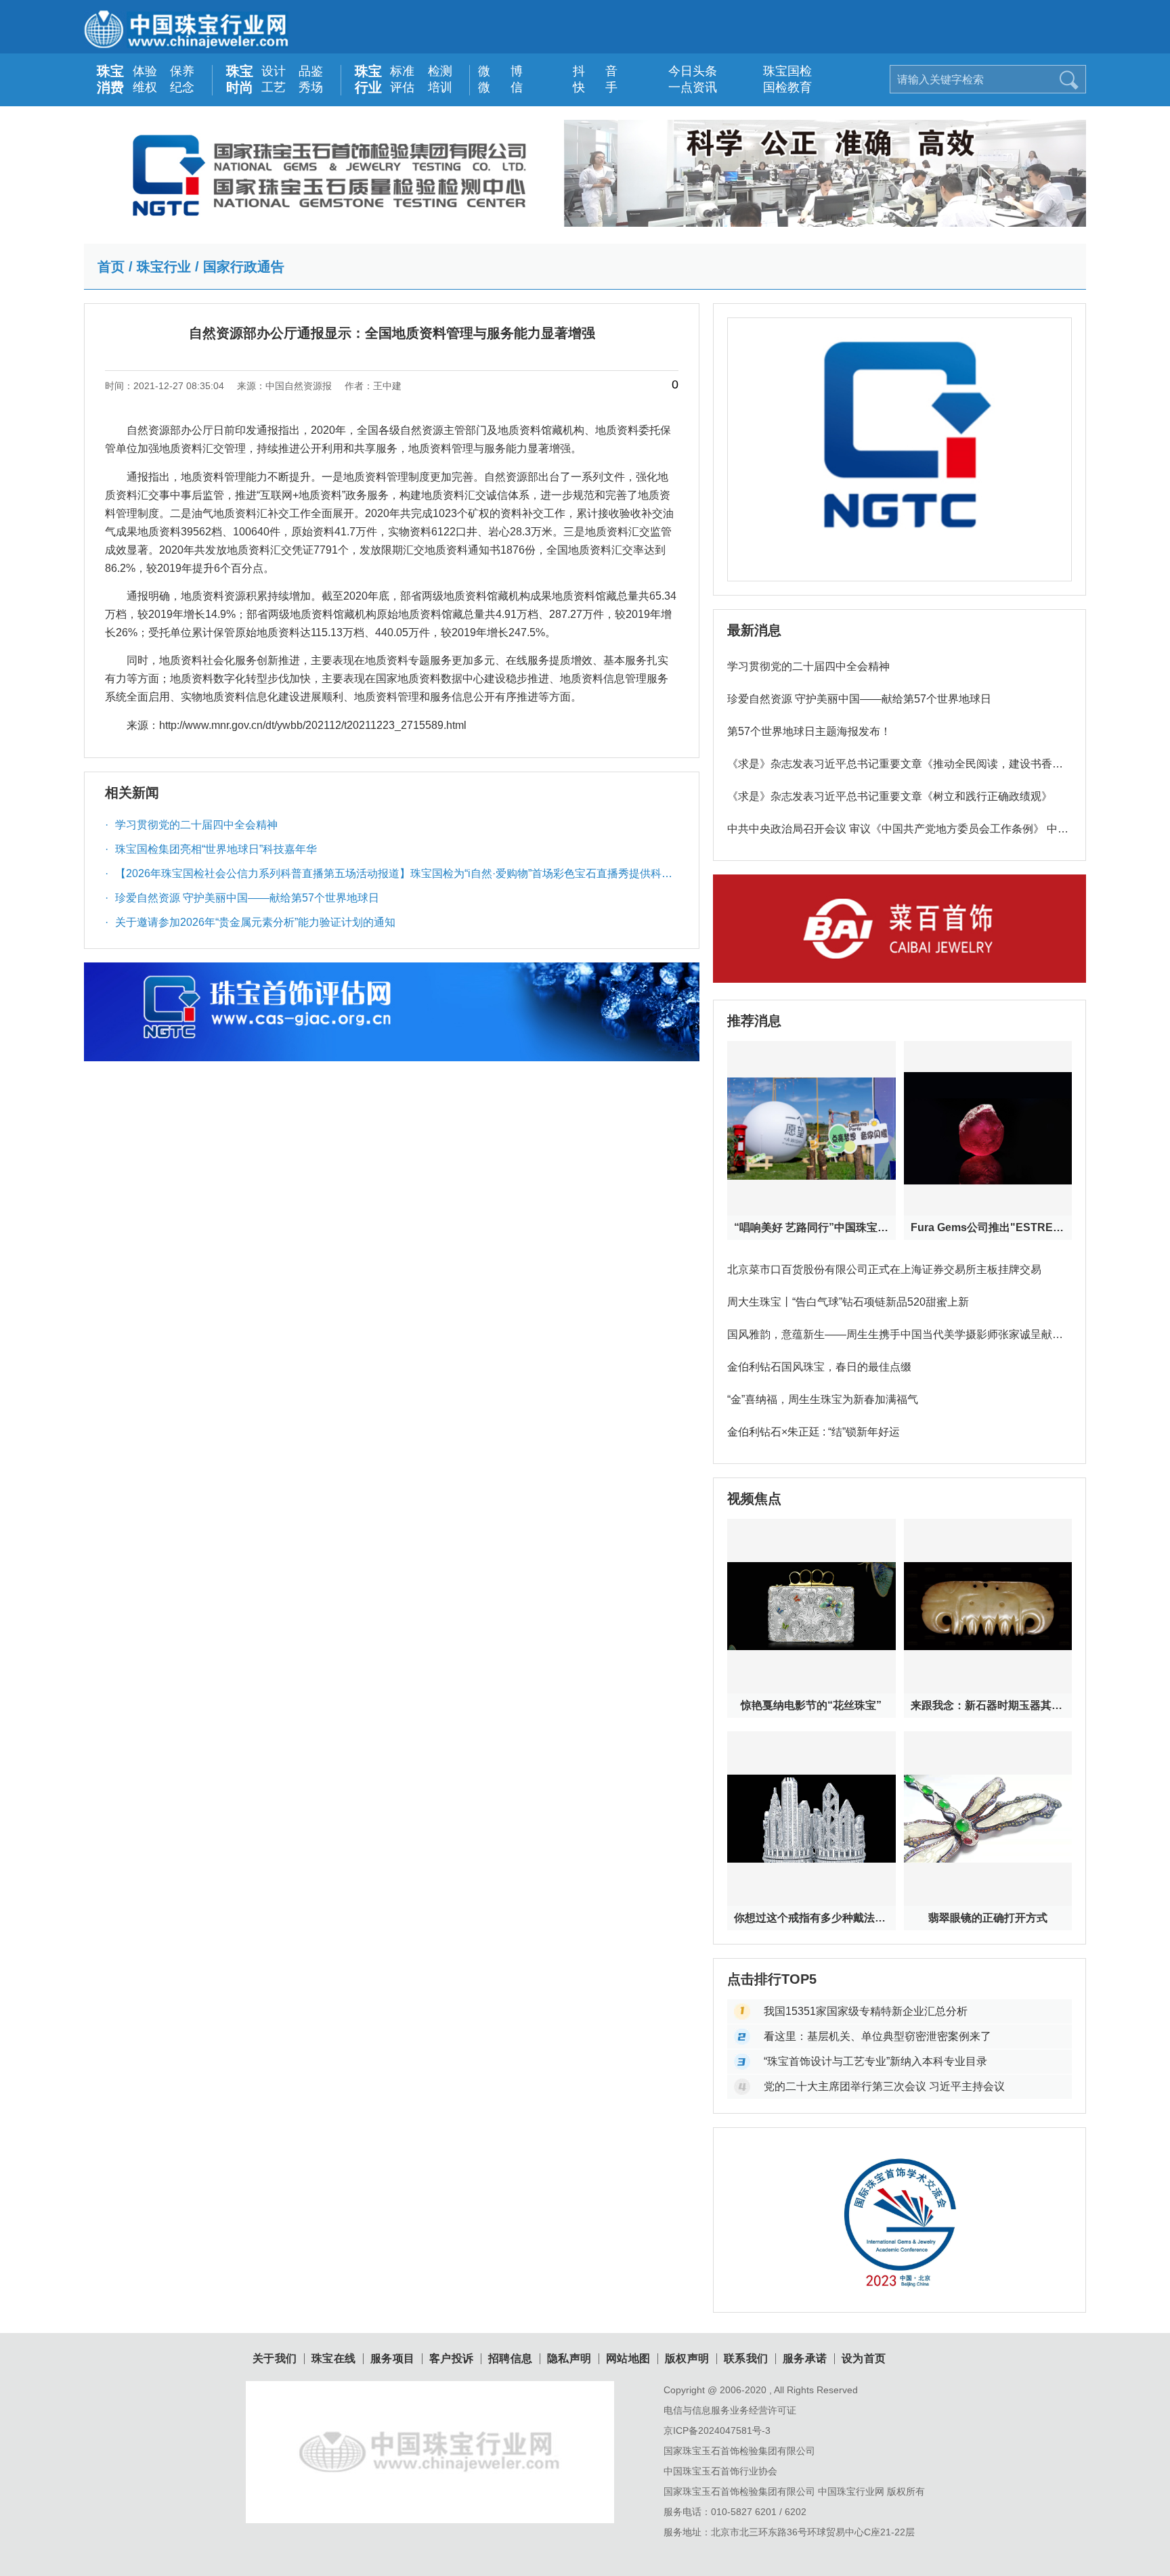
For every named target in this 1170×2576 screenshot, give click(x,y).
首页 (111, 267)
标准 (402, 71)
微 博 (493, 71)
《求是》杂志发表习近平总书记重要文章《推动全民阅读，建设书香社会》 (895, 769)
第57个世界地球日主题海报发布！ (809, 731)
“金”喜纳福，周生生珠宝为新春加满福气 (823, 1399)
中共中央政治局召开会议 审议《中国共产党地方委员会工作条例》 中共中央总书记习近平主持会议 (898, 834)
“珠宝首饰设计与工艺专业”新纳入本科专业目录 (875, 2061)
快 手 (588, 87)
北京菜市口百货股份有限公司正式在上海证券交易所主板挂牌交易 (884, 1269)
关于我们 (275, 2359)
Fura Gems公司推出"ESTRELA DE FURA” (988, 1227)
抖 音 (588, 71)
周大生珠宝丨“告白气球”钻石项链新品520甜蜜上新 (848, 1302)
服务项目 (393, 2359)
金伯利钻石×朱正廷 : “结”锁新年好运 (814, 1432)
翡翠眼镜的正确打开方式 (988, 1918)
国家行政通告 (244, 267)
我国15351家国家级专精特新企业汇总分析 (866, 2011)
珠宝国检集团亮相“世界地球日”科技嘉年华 (211, 849)
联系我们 (746, 2359)
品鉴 (311, 71)
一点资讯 (684, 87)
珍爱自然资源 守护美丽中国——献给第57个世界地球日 (242, 898)
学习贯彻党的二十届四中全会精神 (191, 825)
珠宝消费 (110, 79)
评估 (402, 87)
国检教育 (778, 87)
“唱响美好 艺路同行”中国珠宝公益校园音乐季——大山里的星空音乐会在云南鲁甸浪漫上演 (811, 1227)
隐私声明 (569, 2359)
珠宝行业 (368, 79)
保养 (182, 71)
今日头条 (684, 71)
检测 (440, 71)
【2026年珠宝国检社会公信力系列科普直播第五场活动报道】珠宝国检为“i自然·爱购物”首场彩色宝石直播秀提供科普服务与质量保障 (389, 877)
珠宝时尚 (240, 79)
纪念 (182, 87)
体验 (145, 71)
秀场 (311, 87)
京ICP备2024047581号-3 (717, 2430)
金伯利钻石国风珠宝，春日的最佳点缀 (819, 1367)
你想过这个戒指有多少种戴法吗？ (811, 1918)
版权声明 (687, 2359)
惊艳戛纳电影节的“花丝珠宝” (811, 1705)
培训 (440, 87)
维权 (145, 87)
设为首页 (864, 2359)
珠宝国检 (778, 71)
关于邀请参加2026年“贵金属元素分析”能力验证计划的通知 (250, 922)
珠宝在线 (334, 2359)
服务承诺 (805, 2359)
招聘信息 (511, 2359)
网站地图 (628, 2359)
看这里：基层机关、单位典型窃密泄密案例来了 (877, 2036)
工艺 (274, 87)
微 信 (493, 87)
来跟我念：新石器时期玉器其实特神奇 (988, 1705)
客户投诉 (452, 2359)
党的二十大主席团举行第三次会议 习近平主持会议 (884, 2086)
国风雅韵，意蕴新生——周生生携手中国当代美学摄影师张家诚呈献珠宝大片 (895, 1340)
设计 (274, 71)
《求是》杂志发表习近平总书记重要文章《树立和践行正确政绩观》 (890, 796)
